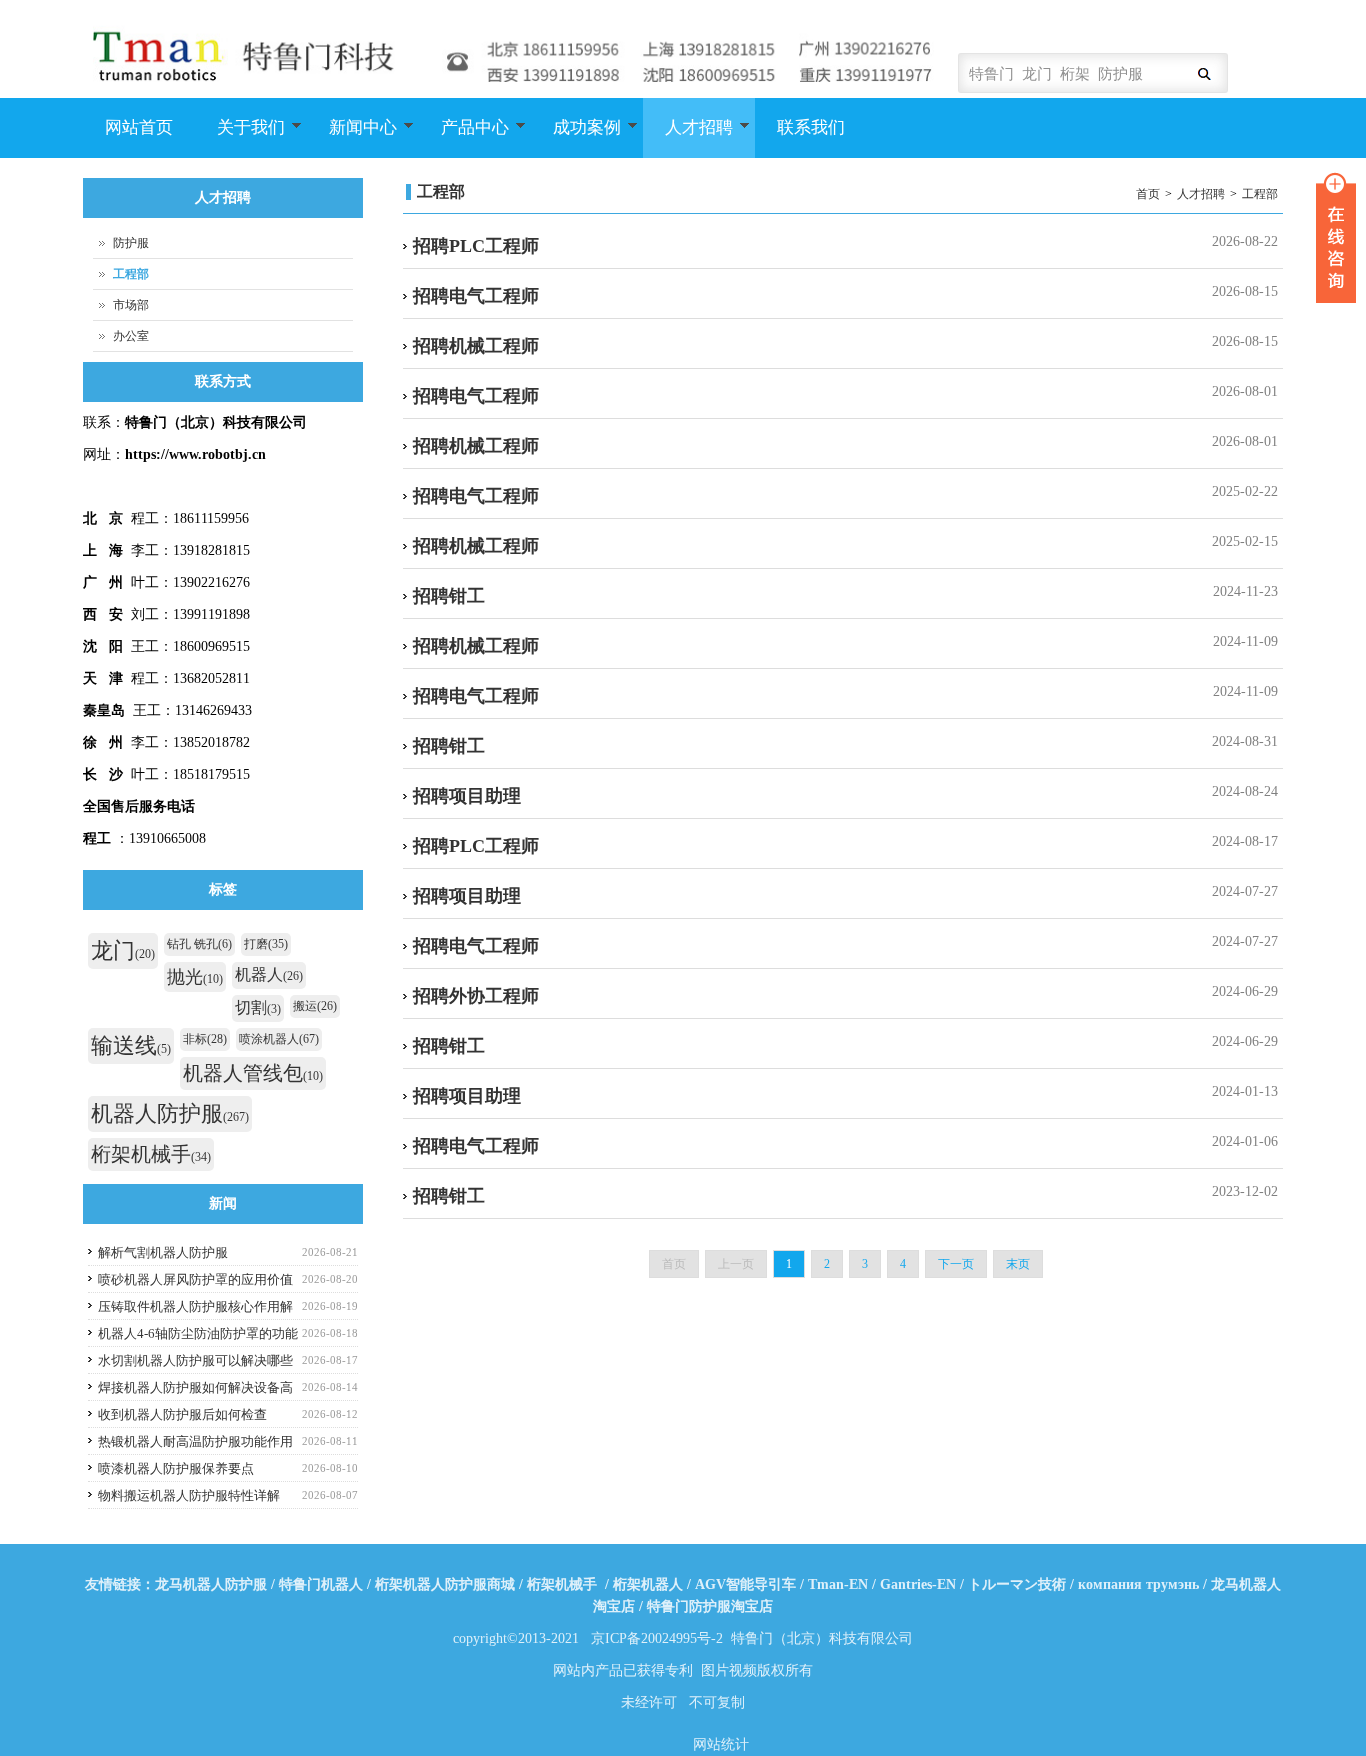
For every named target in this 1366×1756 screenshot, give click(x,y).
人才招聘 (688, 138)
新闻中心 (352, 138)
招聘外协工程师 (476, 996)
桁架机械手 (151, 1154)
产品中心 (464, 138)
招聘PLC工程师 (476, 246)
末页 (1018, 1264)
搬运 (315, 1006)
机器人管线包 (253, 1073)
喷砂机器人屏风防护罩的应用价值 (195, 1279)
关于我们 (240, 138)
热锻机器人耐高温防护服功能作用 (195, 1441)
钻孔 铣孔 (199, 944)
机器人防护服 (170, 1113)
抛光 (195, 977)
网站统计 (721, 1744)
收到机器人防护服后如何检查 (182, 1414)
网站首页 (139, 127)
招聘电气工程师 (476, 296)
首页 (1148, 194)
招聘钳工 (449, 596)
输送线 (131, 1045)
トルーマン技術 (1017, 1584)
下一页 (956, 1264)
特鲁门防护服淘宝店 (710, 1606)
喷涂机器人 (279, 1039)
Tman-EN (838, 1584)
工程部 (1260, 194)
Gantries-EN (918, 1584)
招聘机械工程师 (476, 346)
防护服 (131, 243)
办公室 (131, 336)
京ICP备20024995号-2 (657, 1638)
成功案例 (576, 138)
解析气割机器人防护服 (163, 1252)
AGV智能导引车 (745, 1584)
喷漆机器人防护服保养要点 (176, 1468)
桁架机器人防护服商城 (445, 1584)
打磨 (266, 944)
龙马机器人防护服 (211, 1584)
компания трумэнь (1138, 1584)
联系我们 (811, 127)
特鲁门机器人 (321, 1584)
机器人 (269, 974)
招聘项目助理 (467, 796)
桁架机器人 (648, 1584)
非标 (205, 1039)
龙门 (123, 950)
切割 (258, 1007)
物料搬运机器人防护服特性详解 (189, 1495)
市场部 (131, 305)
